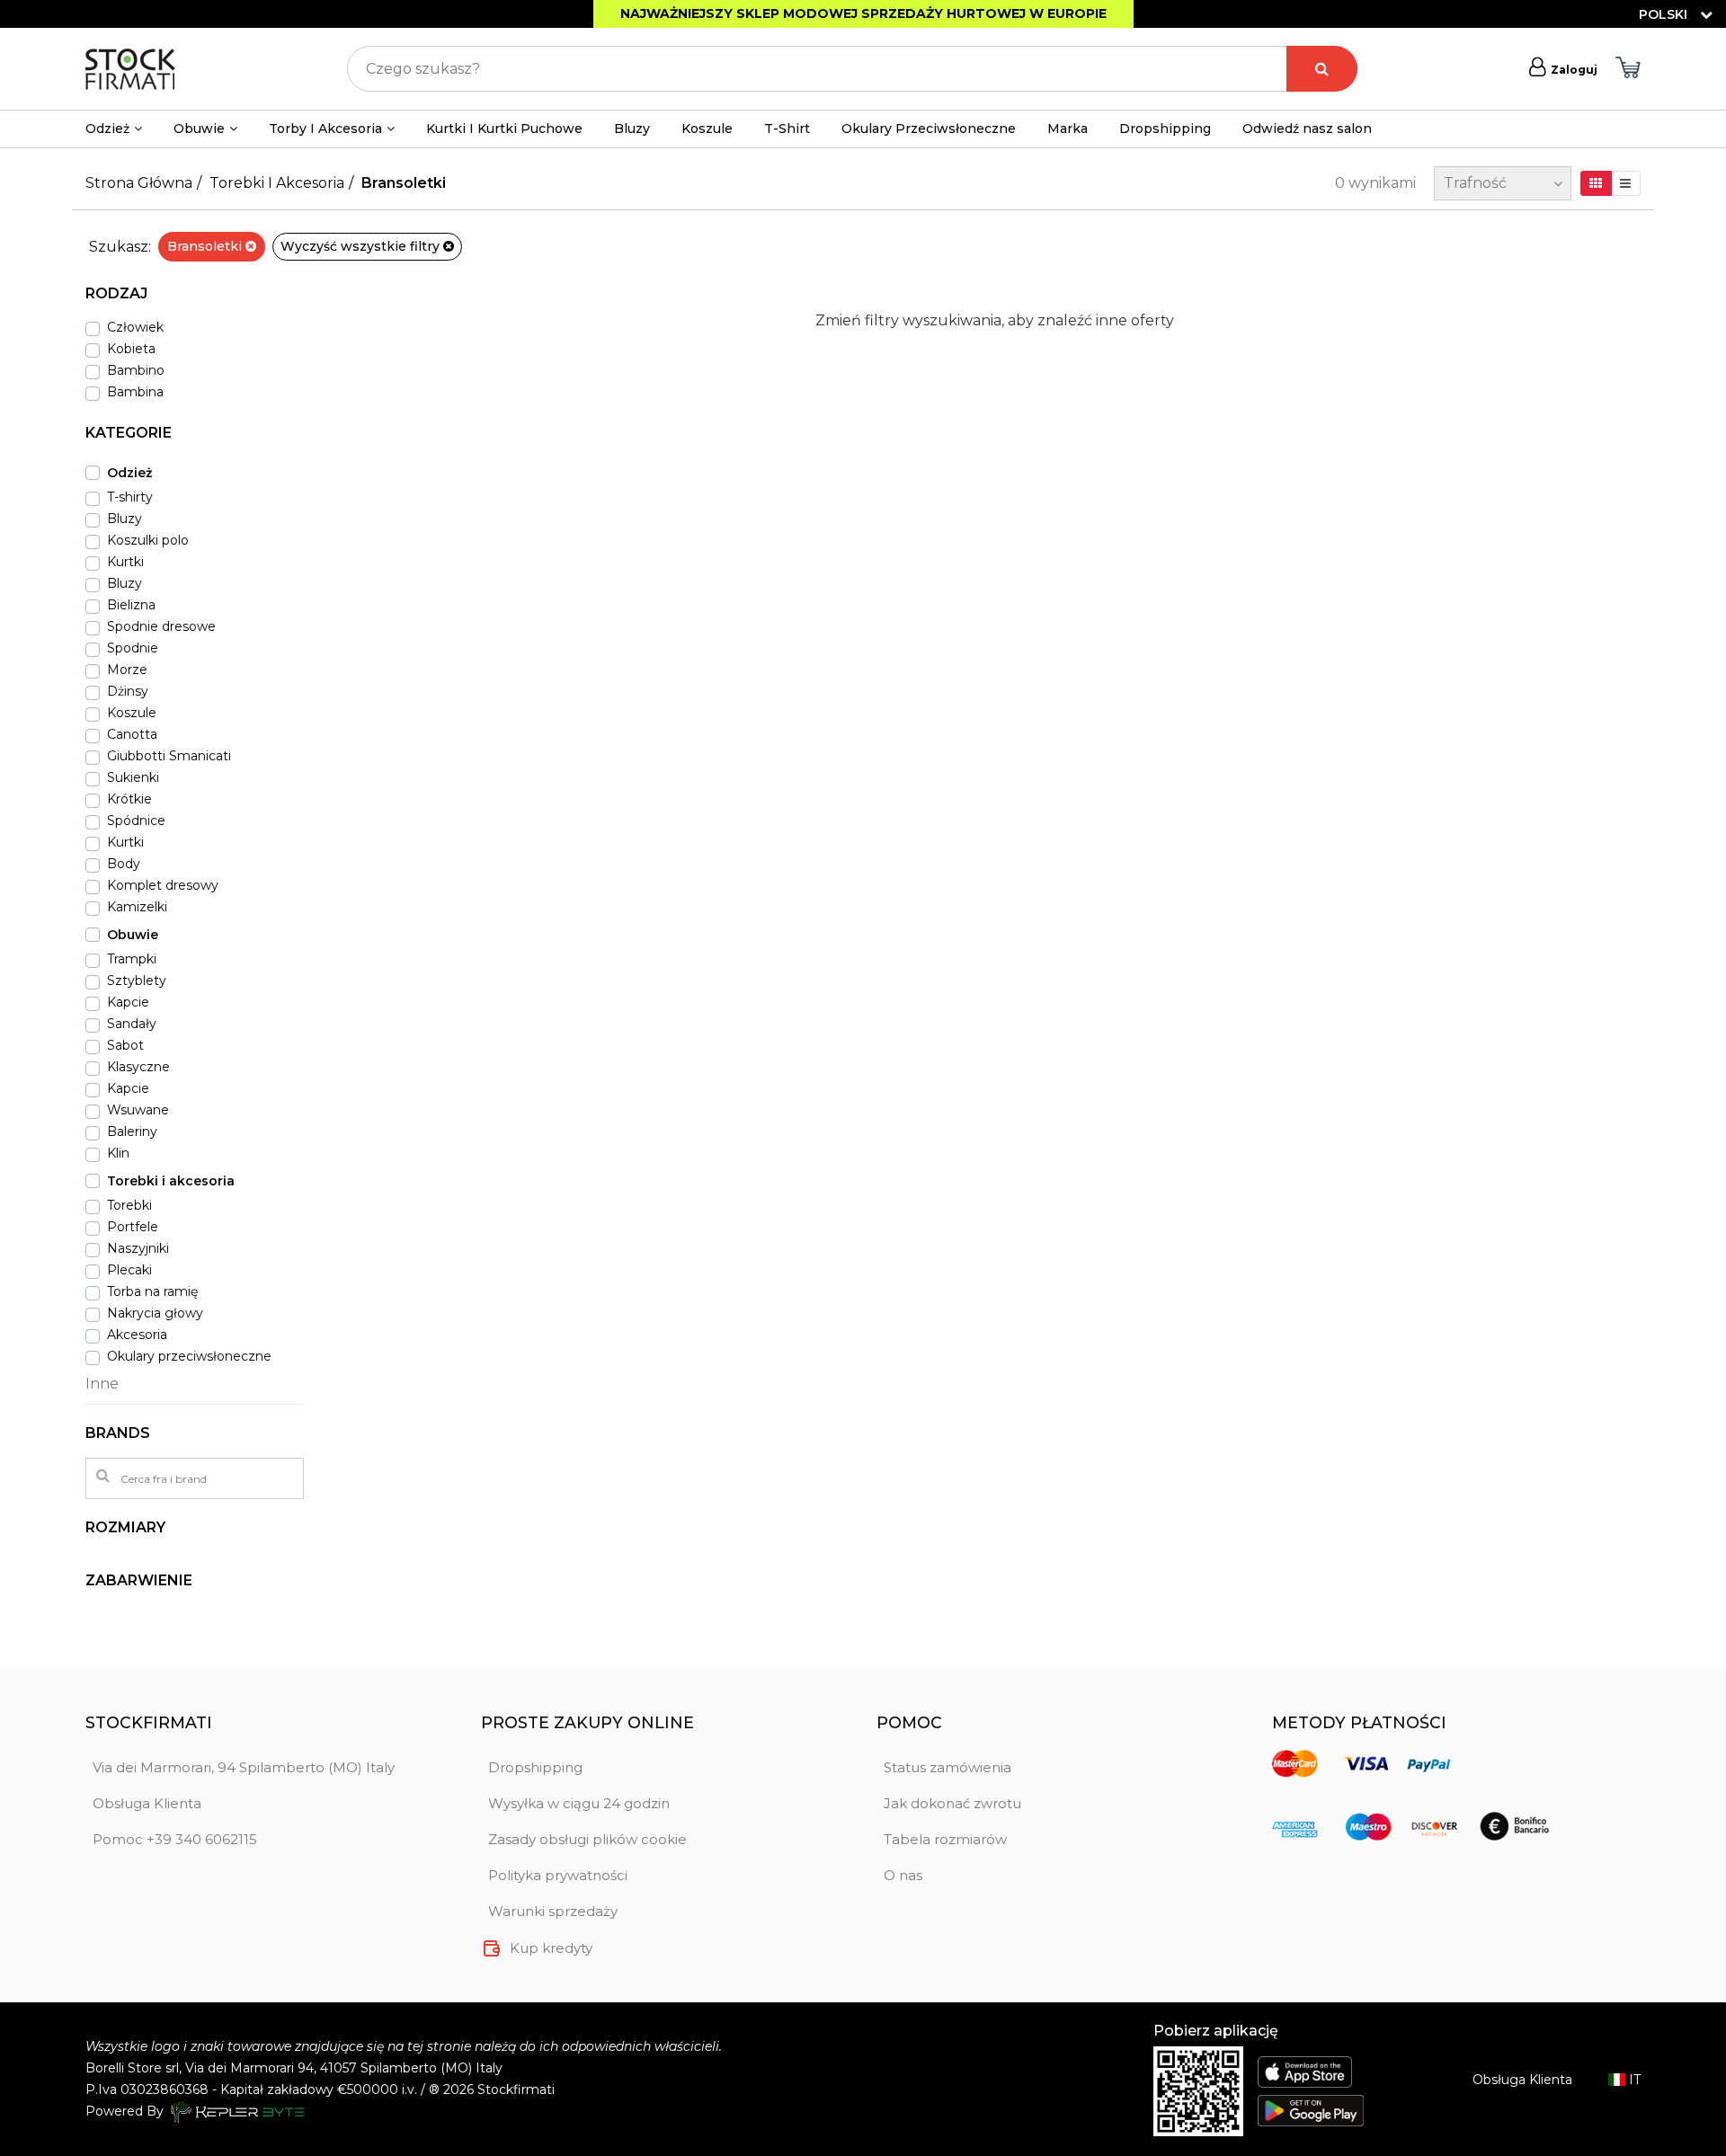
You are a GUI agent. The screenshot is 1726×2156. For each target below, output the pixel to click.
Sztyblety (137, 980)
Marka (1068, 129)
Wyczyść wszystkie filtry (362, 246)
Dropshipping (1165, 129)
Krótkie (129, 799)
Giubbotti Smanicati (169, 756)
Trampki (132, 959)
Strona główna (139, 183)
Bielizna (131, 605)
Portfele (133, 1227)
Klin (118, 1153)
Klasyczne (138, 1067)
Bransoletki (206, 246)
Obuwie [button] (199, 129)
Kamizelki (137, 907)
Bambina (135, 392)
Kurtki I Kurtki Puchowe (504, 129)
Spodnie (133, 648)
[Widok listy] (1626, 183)
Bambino (136, 370)
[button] (195, 301)
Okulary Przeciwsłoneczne (929, 129)
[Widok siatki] (1596, 183)
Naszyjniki (138, 1248)
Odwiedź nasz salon (1307, 129)
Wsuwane (138, 1110)
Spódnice (136, 821)
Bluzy (632, 129)
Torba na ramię (152, 1291)
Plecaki (129, 1270)
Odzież (129, 473)
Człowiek (135, 327)
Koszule (707, 129)
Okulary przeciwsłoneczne (189, 1356)
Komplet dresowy (163, 885)
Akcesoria (137, 1335)
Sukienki (133, 777)
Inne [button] (102, 1384)
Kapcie (128, 1002)
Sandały (132, 1024)
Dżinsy (128, 691)
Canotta (132, 734)
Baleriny (132, 1131)
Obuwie (133, 935)
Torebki (129, 1205)
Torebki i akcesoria (171, 1181)
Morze (127, 670)
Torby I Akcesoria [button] (325, 129)
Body (124, 864)
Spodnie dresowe (161, 626)
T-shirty (130, 497)
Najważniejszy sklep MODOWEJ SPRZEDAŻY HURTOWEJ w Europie (863, 13)
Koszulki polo (148, 540)
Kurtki (125, 562)
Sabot (125, 1045)
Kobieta (131, 349)
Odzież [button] (107, 129)
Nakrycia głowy (155, 1313)
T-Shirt (787, 129)
